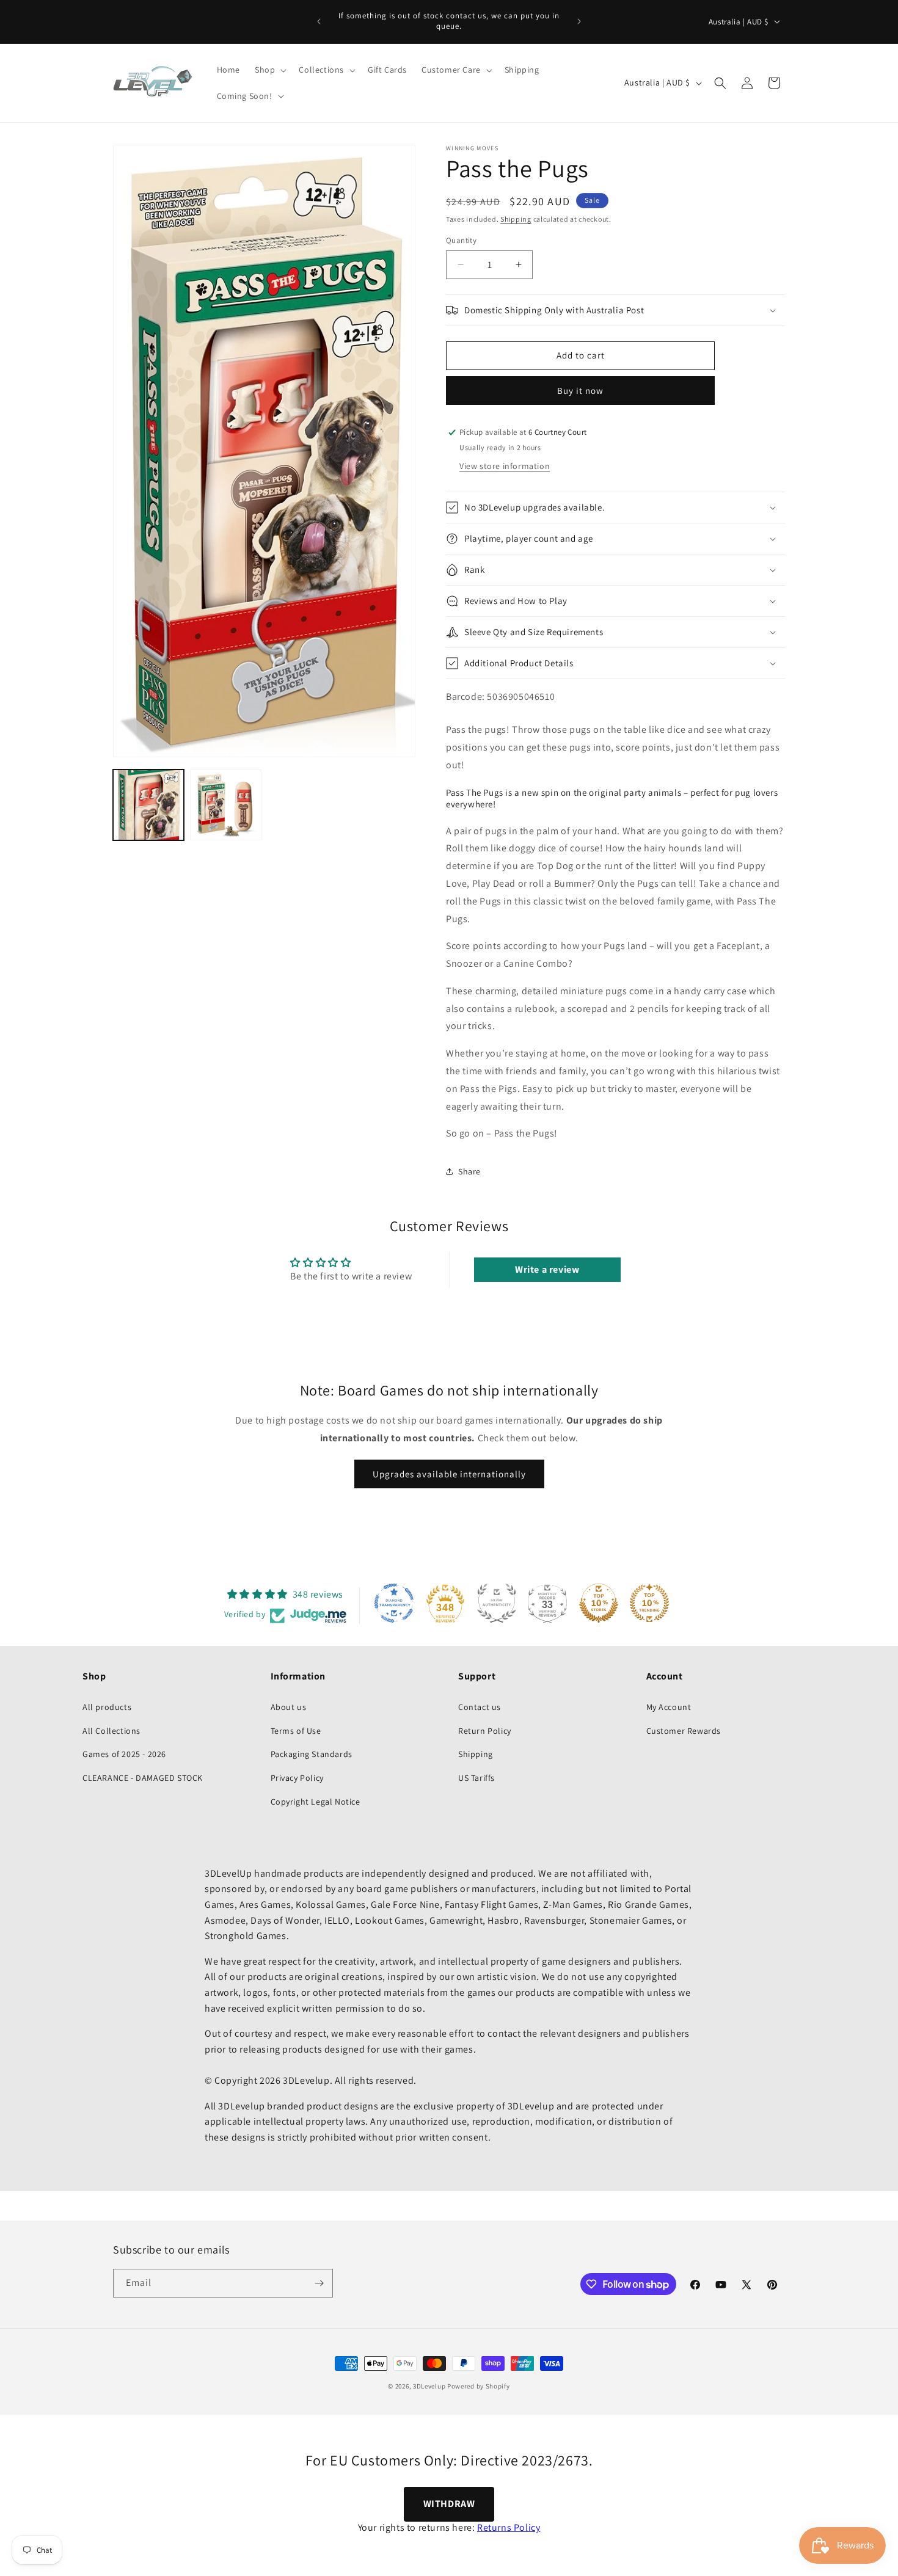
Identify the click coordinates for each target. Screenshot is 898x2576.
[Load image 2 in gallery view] (225, 805)
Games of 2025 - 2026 (124, 1754)
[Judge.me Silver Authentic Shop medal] (497, 1603)
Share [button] (469, 1171)
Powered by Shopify (479, 2386)
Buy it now (580, 391)
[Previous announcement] (319, 21)
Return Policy (485, 1731)
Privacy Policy (297, 1778)
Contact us (480, 1707)
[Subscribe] (319, 2283)
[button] (269, 70)
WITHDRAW (449, 2504)
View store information (505, 466)
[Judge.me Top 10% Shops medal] (599, 1603)
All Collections (111, 1731)
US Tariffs (476, 1778)
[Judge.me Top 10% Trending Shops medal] (649, 1603)
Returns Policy (509, 2527)
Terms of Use (296, 1731)
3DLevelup (429, 2386)
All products (107, 1707)
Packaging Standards (312, 1754)
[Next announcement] (579, 21)
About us (289, 1707)
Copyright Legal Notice (316, 1802)
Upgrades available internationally (449, 1473)
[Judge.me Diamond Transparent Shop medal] (394, 1603)
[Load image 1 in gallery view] (148, 805)
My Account (669, 1707)
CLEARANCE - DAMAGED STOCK (143, 1778)
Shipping (516, 219)
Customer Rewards (684, 1731)
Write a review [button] (547, 1269)
